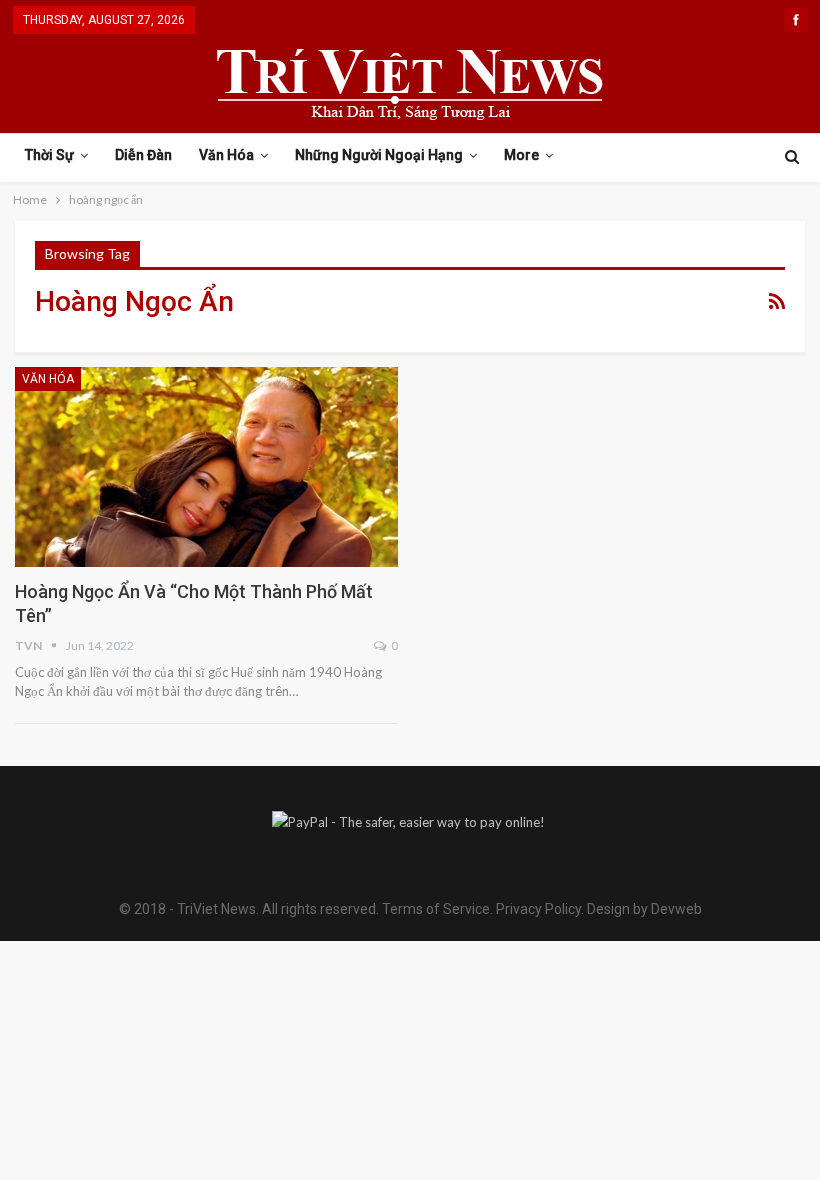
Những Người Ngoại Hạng (379, 155)
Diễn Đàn (143, 155)
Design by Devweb (643, 909)
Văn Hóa (226, 155)
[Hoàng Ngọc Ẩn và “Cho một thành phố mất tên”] (206, 467)
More (521, 155)
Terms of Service (436, 909)
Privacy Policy (538, 909)
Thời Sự (49, 155)
